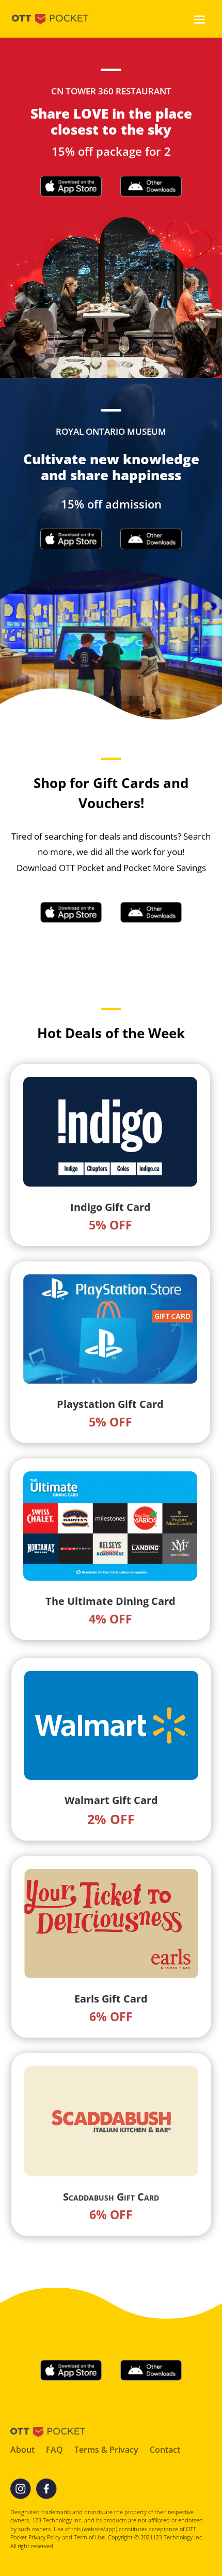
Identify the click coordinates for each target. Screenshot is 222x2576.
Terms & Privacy (106, 2451)
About (22, 2451)
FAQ (54, 2451)
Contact (165, 2451)
